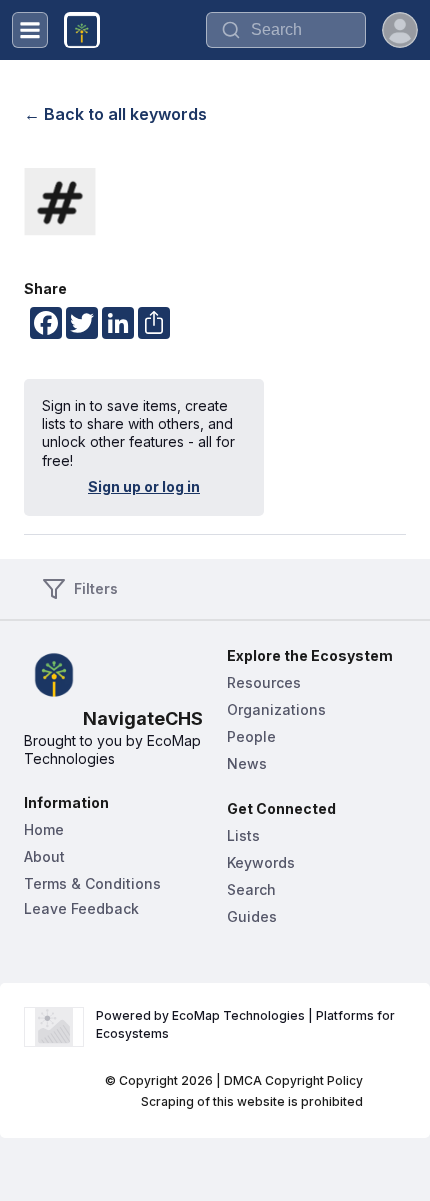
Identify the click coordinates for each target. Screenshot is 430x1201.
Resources (264, 682)
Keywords (261, 862)
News (247, 763)
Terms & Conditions (92, 883)
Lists (243, 835)
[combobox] (286, 30)
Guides (252, 916)
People (251, 736)
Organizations (276, 709)
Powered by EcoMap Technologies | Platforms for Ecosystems (247, 1024)
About (44, 856)
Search (251, 889)
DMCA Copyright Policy (293, 1080)
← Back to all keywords (115, 114)
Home (44, 829)
